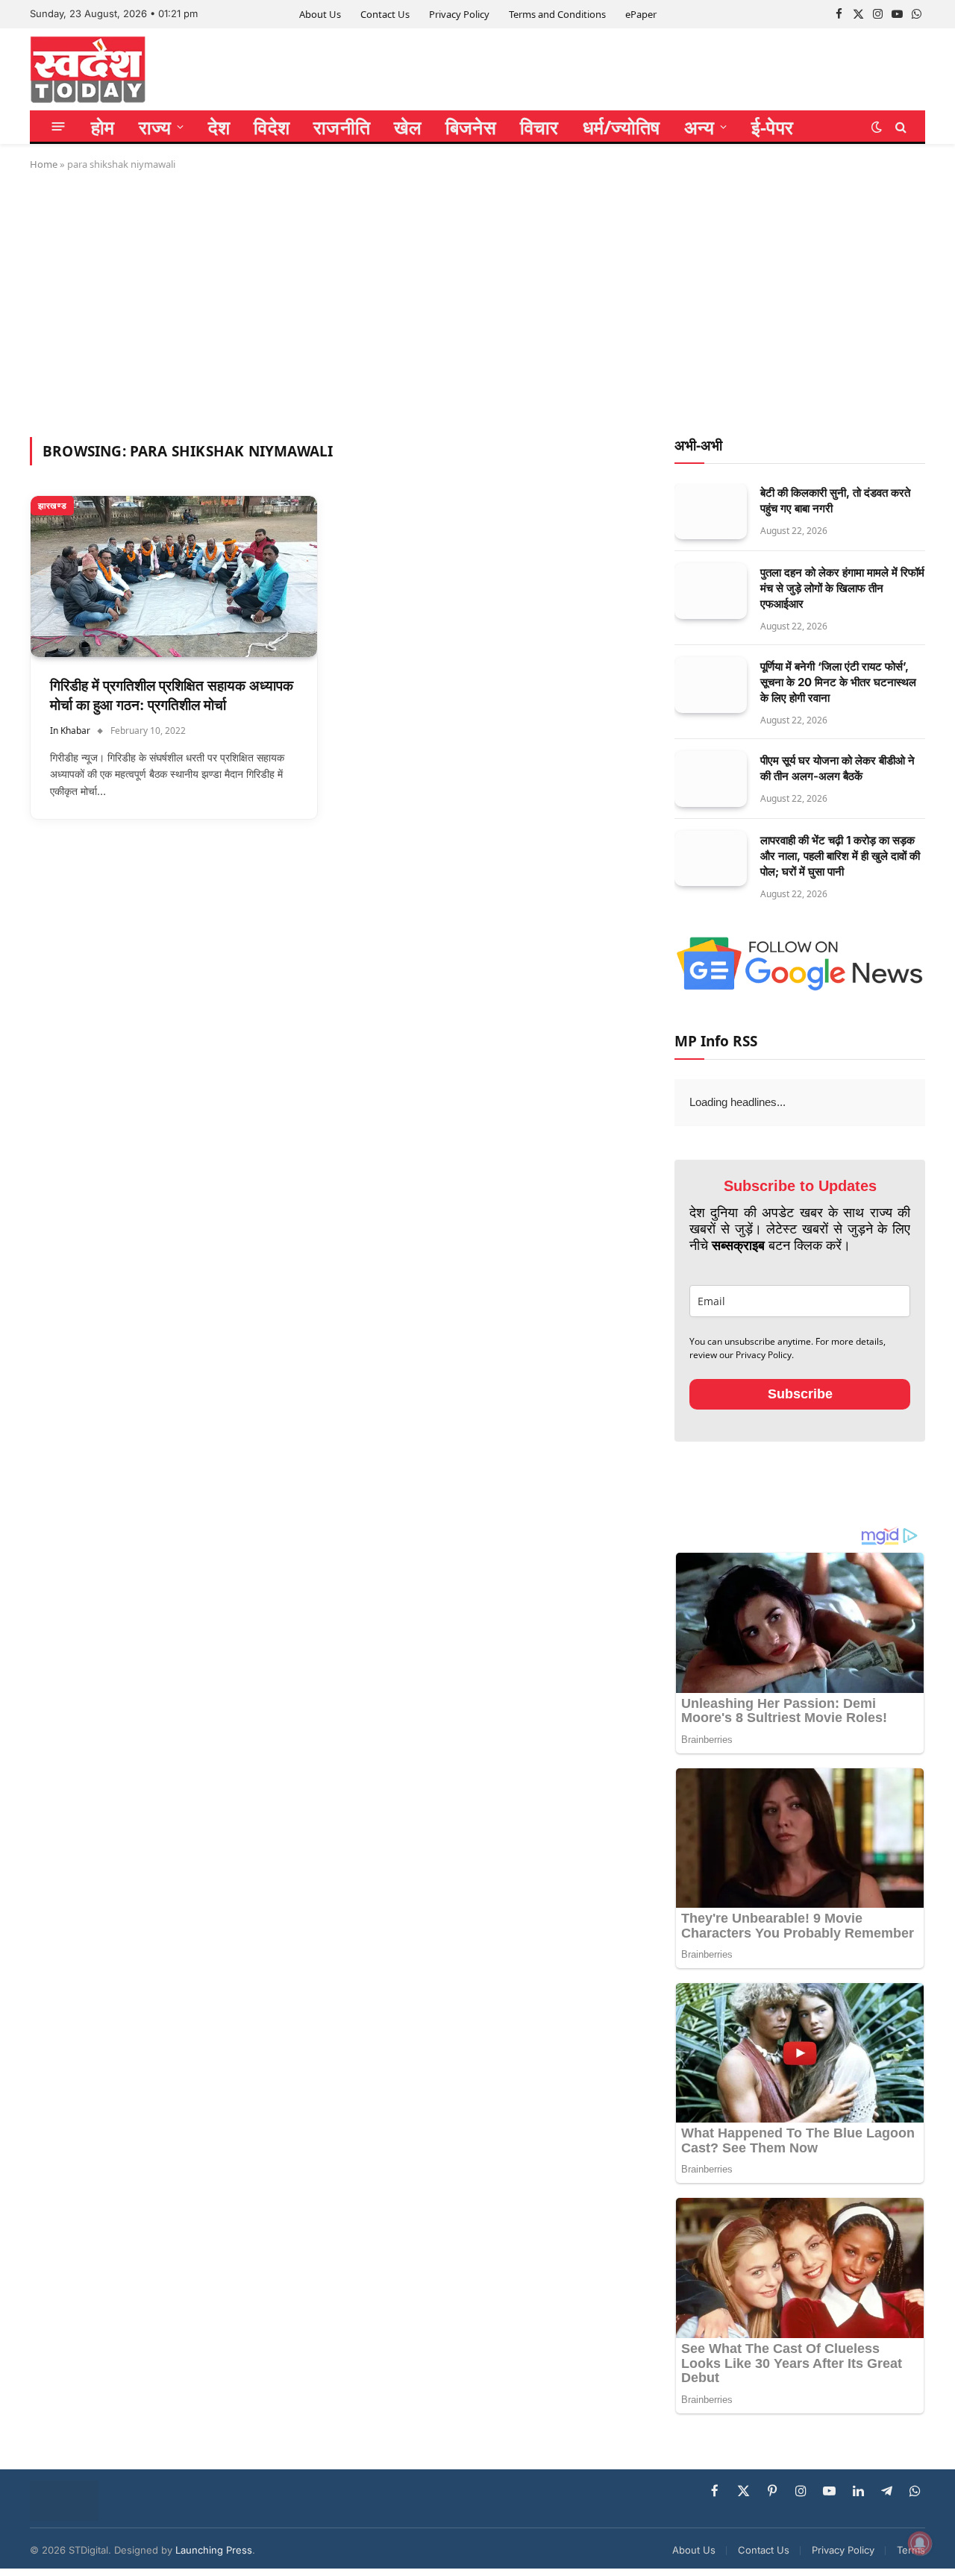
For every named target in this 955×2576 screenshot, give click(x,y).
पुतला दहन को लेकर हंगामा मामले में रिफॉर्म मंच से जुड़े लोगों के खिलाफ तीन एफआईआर (842, 588)
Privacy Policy (459, 14)
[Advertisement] (477, 301)
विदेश (272, 127)
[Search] (899, 126)
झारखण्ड (52, 505)
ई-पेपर (772, 127)
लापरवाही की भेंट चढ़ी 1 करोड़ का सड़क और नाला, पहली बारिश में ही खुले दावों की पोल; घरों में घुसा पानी (840, 856)
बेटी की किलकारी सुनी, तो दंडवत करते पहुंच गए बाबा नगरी (835, 500)
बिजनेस (471, 127)
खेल (408, 127)
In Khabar (70, 731)
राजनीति (342, 127)
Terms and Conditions (557, 14)
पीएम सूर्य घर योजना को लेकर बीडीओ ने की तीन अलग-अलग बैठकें (837, 768)
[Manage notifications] (920, 2543)
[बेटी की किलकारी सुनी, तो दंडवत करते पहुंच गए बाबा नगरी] (711, 511)
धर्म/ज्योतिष (621, 127)
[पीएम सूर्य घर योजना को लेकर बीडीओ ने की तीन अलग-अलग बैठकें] (711, 779)
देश (219, 127)
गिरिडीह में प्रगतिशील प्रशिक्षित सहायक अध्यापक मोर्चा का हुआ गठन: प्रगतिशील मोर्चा (172, 696)
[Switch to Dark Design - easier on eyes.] (877, 127)
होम (103, 127)
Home (44, 164)
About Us (320, 14)
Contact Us (385, 14)
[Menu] (59, 126)
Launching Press (214, 2550)
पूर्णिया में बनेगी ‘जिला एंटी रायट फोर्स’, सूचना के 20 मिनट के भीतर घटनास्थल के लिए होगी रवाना (838, 682)
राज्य (155, 127)
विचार (539, 127)
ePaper (641, 14)
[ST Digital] (88, 69)
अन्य (699, 127)
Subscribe (800, 1394)
